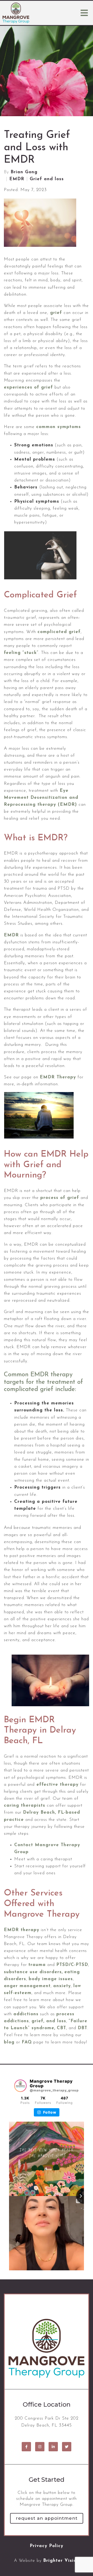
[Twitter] (67, 2447)
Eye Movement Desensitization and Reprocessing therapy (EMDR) (41, 798)
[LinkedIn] (53, 2447)
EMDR (17, 179)
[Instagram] (40, 2447)
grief (56, 313)
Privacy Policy (47, 2546)
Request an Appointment (47, 2518)
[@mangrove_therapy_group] (20, 2086)
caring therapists (25, 1805)
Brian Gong (24, 172)
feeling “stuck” (21, 653)
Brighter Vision (61, 2561)
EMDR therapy (22, 1930)
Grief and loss (47, 179)
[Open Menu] (84, 13)
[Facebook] (26, 2447)
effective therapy (57, 1785)
